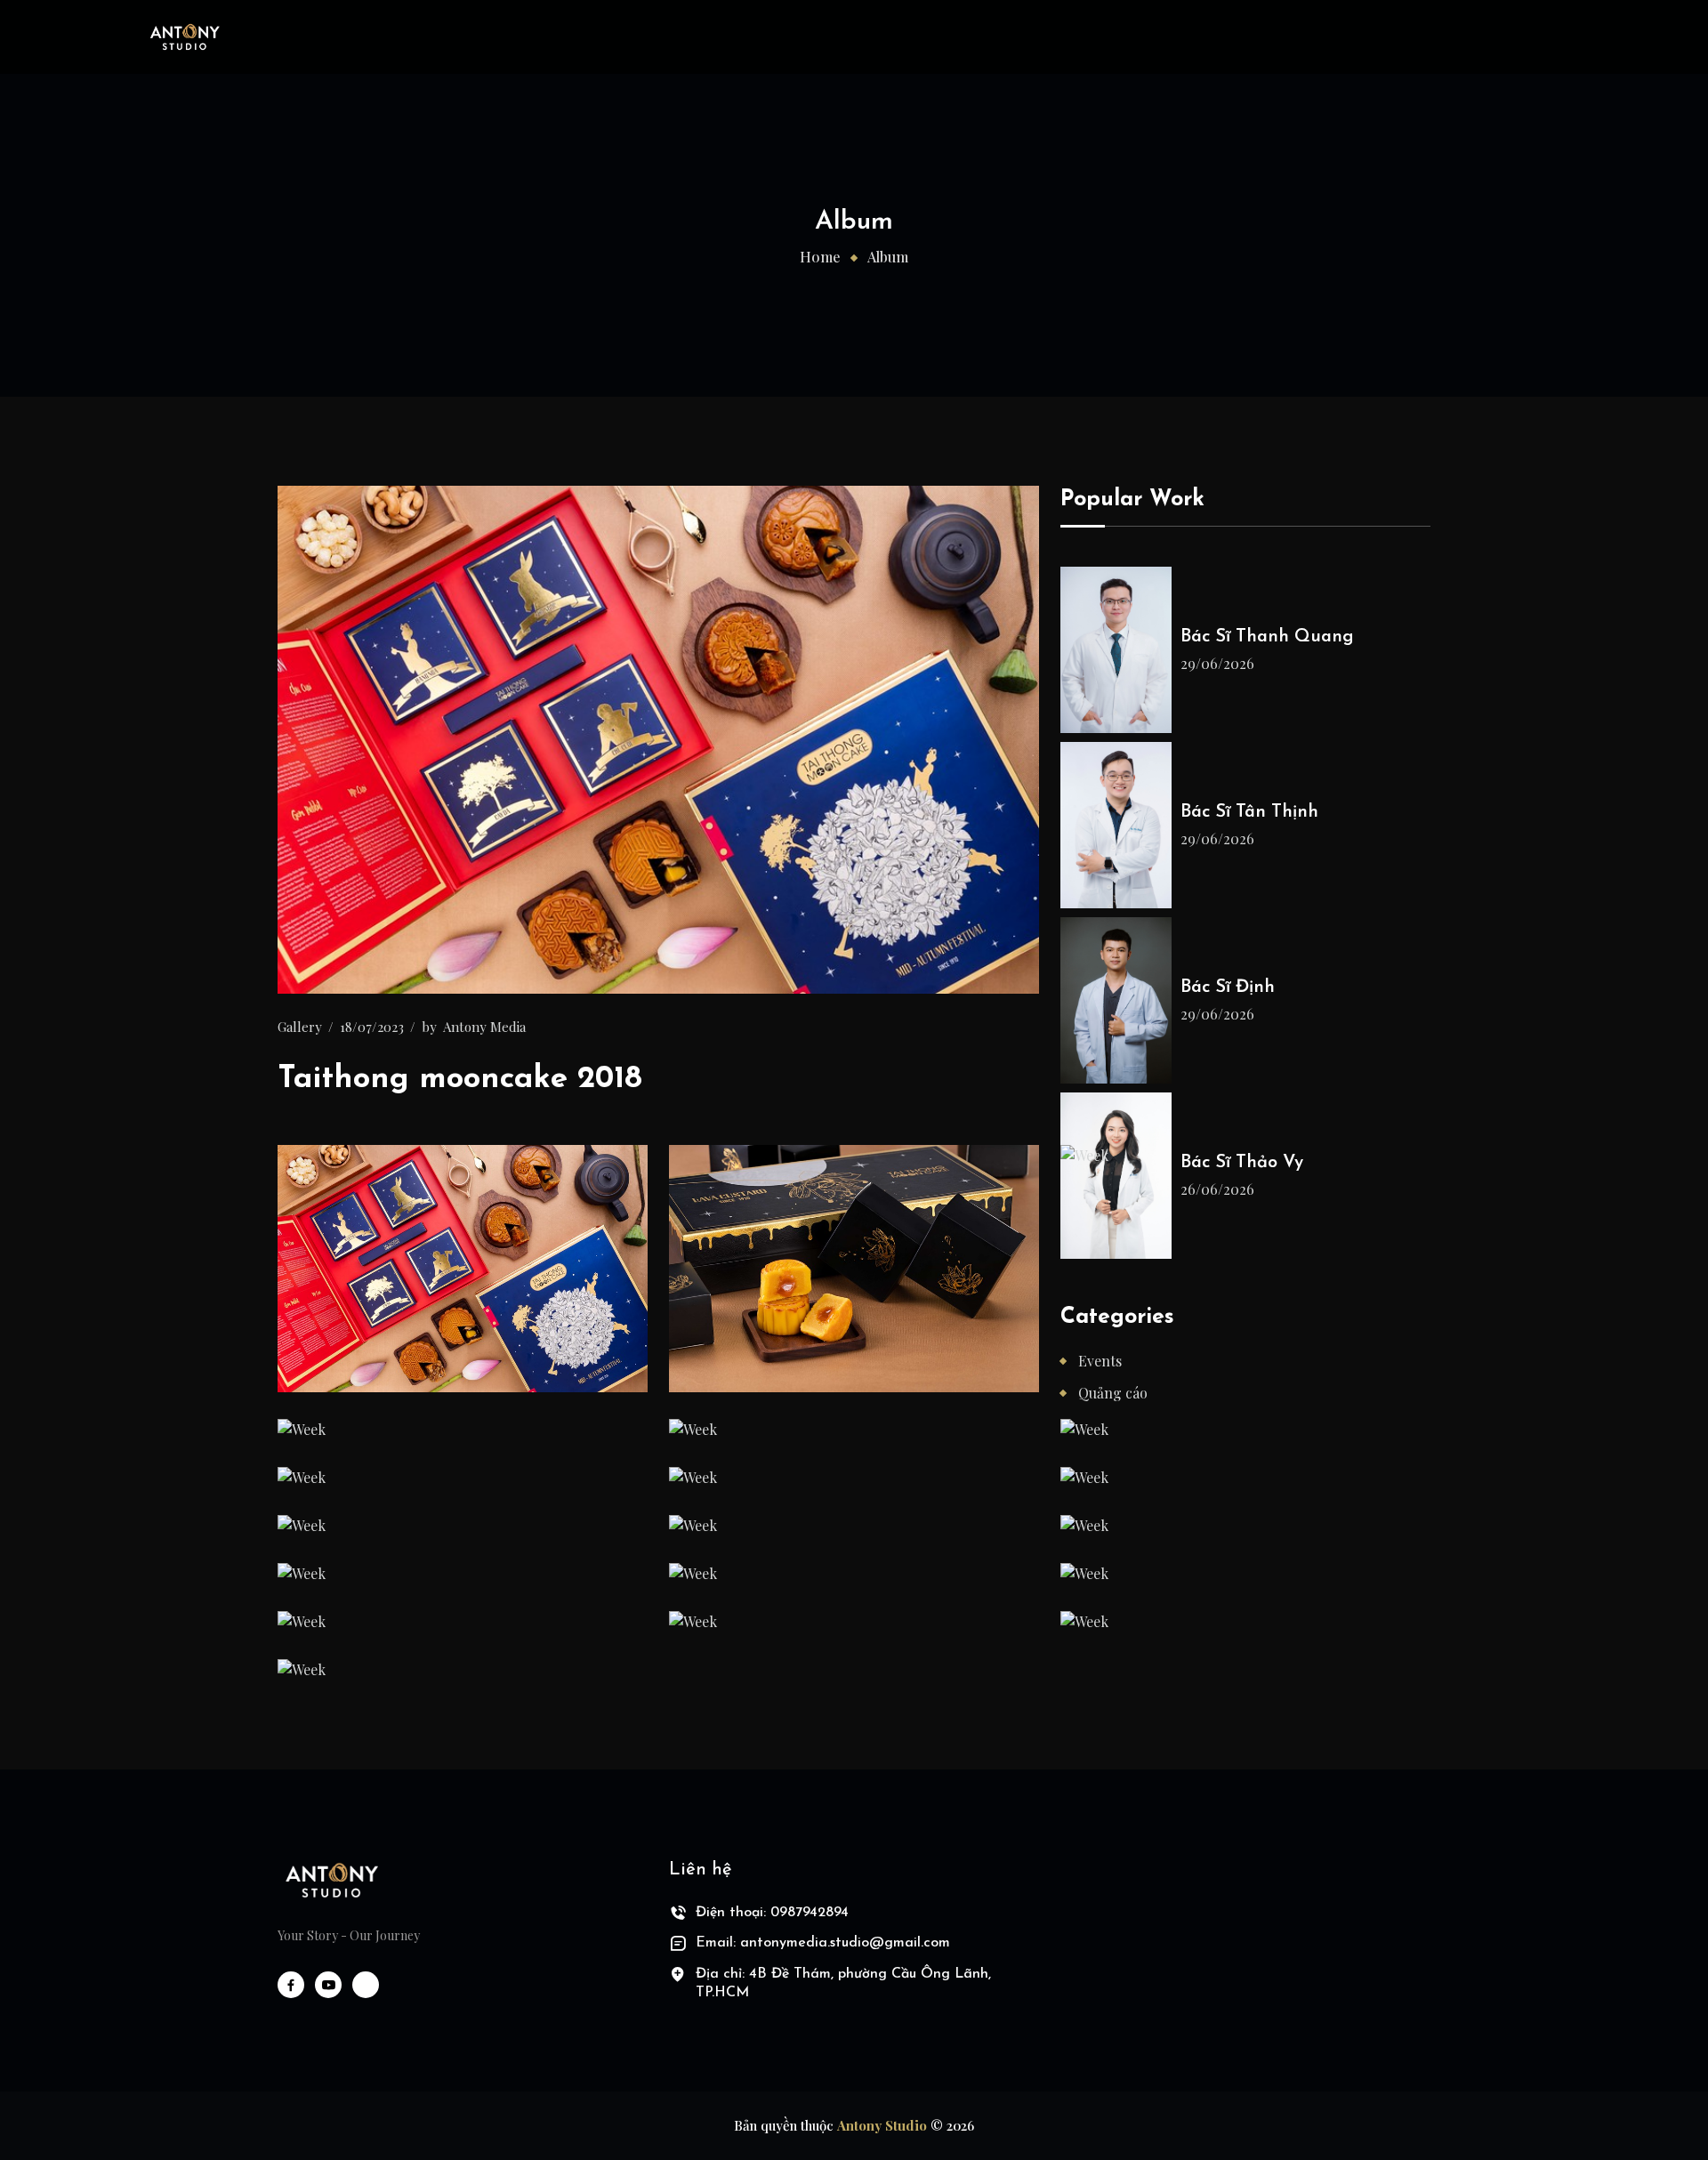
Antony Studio (882, 2125)
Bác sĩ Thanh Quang (1267, 637)
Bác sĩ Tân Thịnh (1249, 812)
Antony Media (484, 1027)
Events (1100, 1361)
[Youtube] (328, 1985)
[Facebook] (291, 1985)
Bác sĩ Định (1228, 987)
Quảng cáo (1113, 1393)
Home (820, 257)
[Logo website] (331, 1880)
